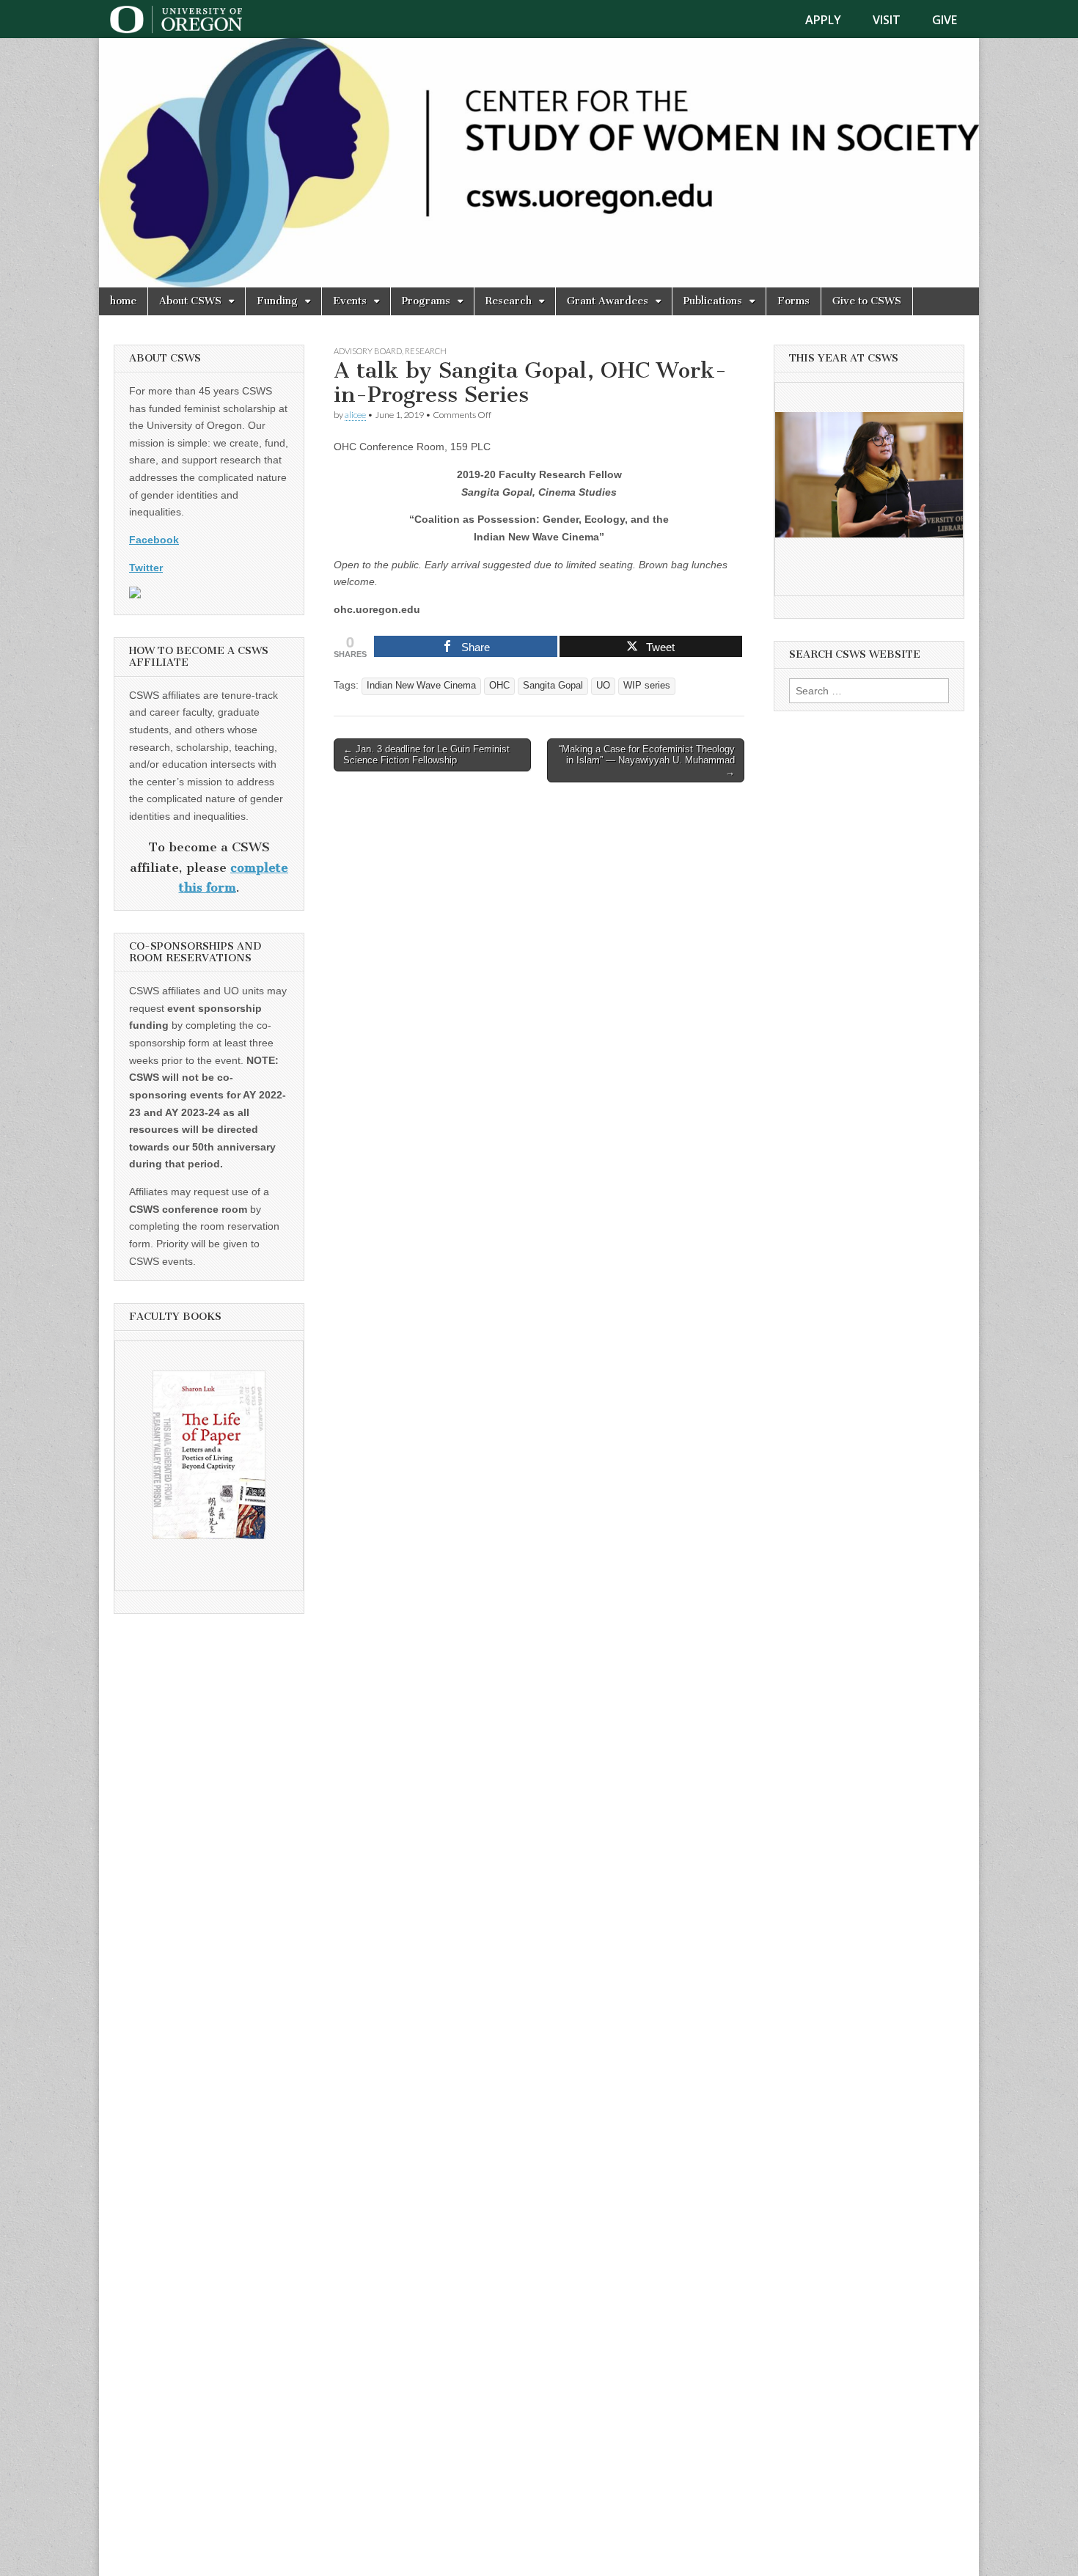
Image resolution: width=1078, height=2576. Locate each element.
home (123, 301)
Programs (426, 301)
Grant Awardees (608, 301)
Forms (793, 301)
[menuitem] (832, 20)
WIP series (647, 686)
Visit (887, 20)
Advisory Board (368, 351)
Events (350, 301)
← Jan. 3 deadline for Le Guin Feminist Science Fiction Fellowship (426, 755)
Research (509, 301)
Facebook (154, 540)
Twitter (146, 568)
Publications (713, 301)
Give (945, 20)
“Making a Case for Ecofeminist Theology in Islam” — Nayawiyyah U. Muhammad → (647, 760)
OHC (499, 686)
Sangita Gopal (553, 686)
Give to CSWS (867, 301)
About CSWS (190, 301)
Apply (823, 20)
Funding (277, 301)
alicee (355, 415)
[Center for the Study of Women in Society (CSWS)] (539, 163)
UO (603, 686)
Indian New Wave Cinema (421, 686)
